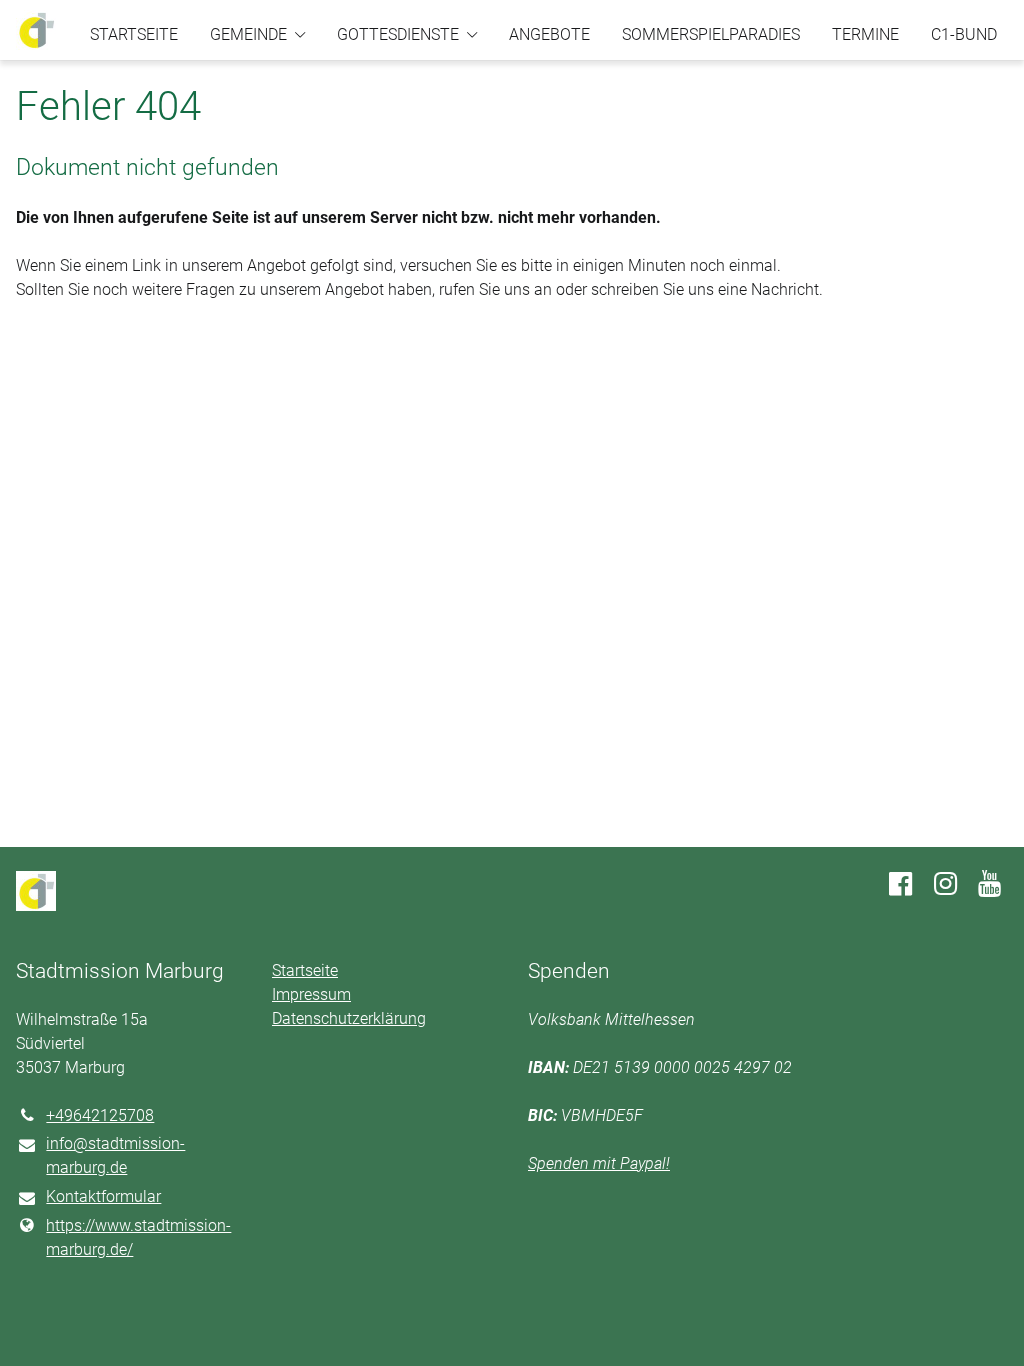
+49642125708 (100, 1115)
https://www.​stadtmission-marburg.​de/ (138, 1237)
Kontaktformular (103, 1196)
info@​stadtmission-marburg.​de (115, 1155)
